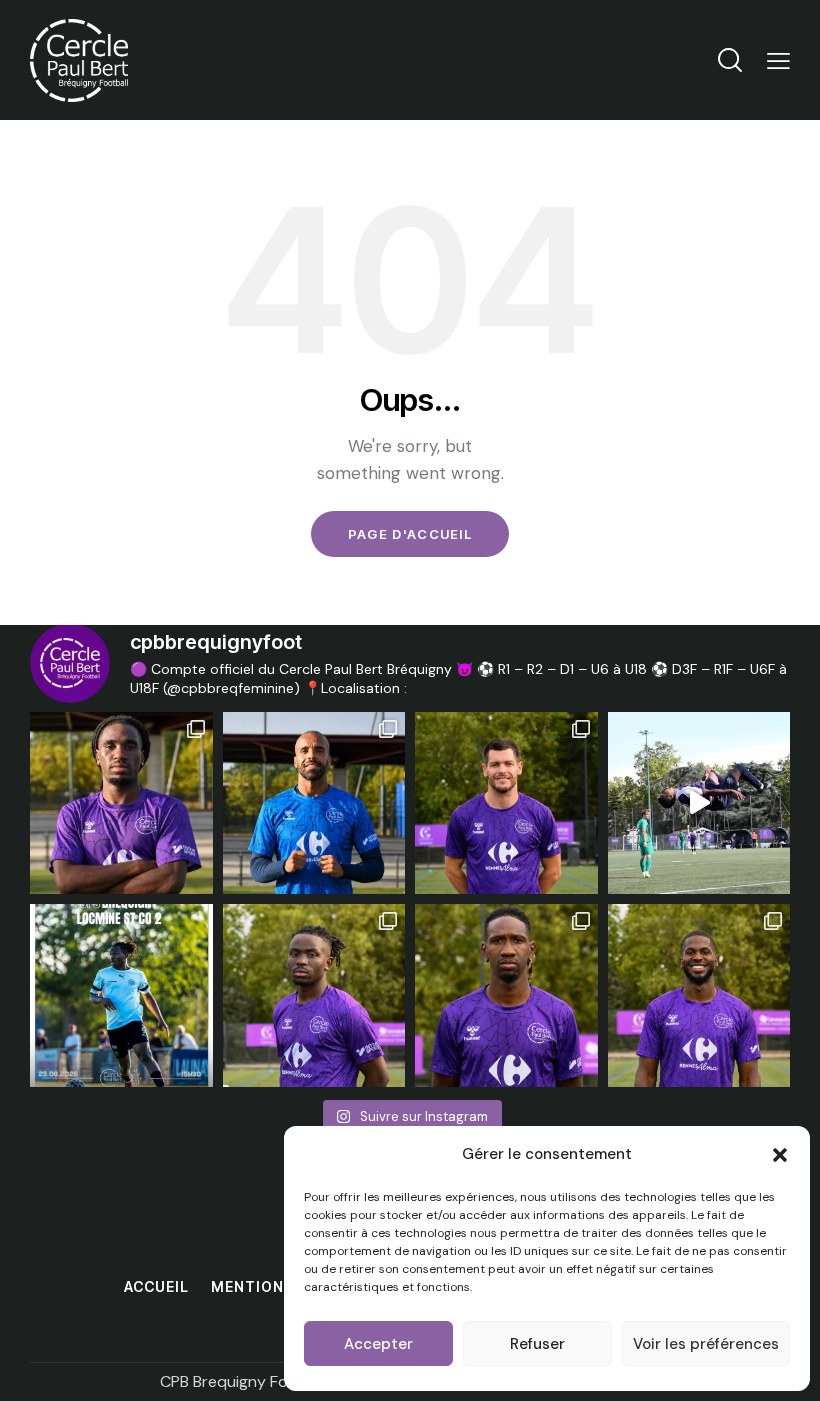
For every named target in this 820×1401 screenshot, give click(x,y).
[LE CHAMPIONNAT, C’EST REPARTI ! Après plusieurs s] (121, 995)
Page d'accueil (410, 534)
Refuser (537, 1344)
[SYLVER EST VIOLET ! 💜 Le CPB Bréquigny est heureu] (314, 995)
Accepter (378, 1344)
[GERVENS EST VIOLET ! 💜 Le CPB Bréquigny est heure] (699, 995)
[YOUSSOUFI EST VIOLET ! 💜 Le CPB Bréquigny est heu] (506, 995)
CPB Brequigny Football (245, 1381)
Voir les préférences (706, 1344)
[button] (780, 1155)
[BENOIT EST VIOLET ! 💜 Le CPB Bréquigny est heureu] (506, 803)
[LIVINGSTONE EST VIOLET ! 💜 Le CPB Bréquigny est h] (121, 803)
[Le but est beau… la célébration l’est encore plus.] (699, 803)
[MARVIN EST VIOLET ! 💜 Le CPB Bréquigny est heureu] (314, 803)
